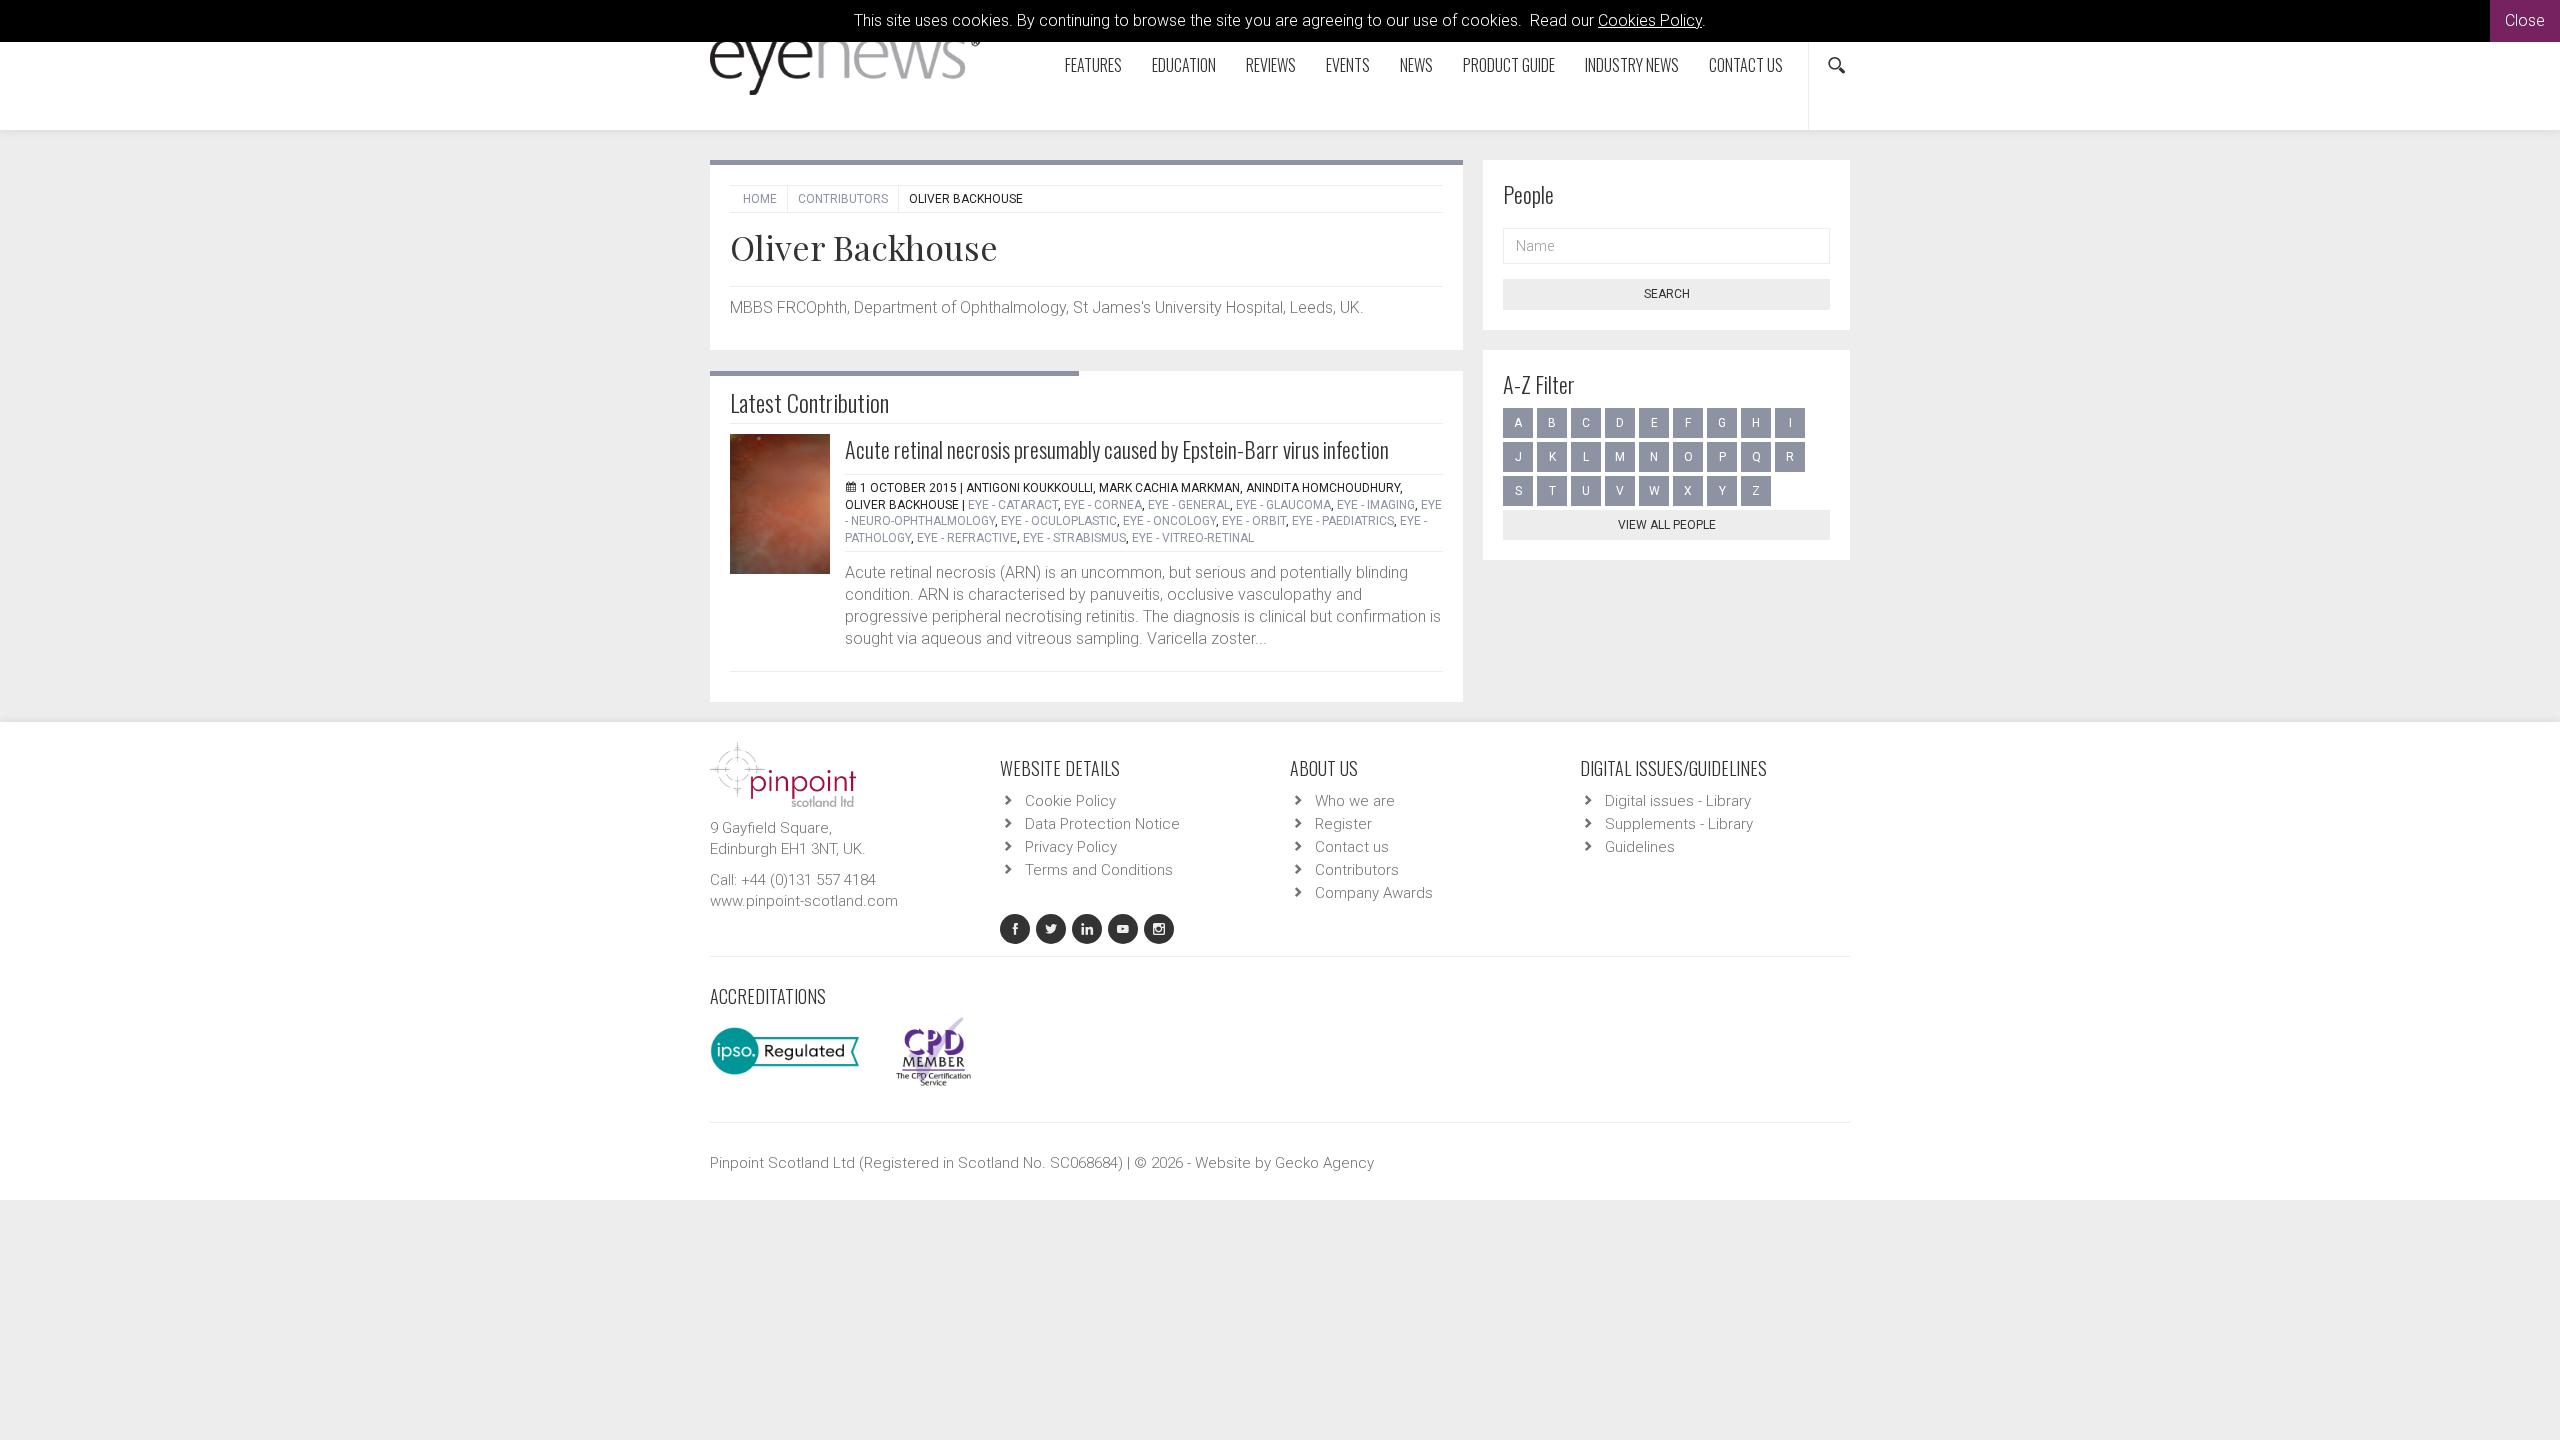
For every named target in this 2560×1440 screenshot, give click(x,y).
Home (760, 199)
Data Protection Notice (1102, 824)
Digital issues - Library (1678, 801)
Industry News (1632, 65)
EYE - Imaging (1376, 505)
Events (1348, 65)
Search (1667, 294)
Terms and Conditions (1099, 870)
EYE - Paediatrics (1343, 521)
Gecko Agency (1324, 1163)
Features (1093, 65)
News (1416, 65)
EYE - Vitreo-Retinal (1193, 538)
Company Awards (1374, 893)
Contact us (1746, 65)
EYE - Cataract (1013, 505)
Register (1343, 824)
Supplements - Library (1679, 824)
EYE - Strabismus (1074, 538)
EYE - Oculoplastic (1059, 521)
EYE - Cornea (1103, 505)
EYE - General (1189, 505)
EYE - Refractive (967, 538)
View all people (1667, 525)
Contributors (843, 199)
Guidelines (1640, 847)
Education (1184, 65)
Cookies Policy (1650, 20)
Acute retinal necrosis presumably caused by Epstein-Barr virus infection (1117, 449)
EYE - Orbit (1254, 521)
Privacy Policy (1071, 847)
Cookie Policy (1070, 801)
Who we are (1355, 801)
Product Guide (1509, 65)
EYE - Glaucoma (1283, 505)
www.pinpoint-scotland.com (804, 901)
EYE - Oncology (1169, 521)
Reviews (1271, 65)
